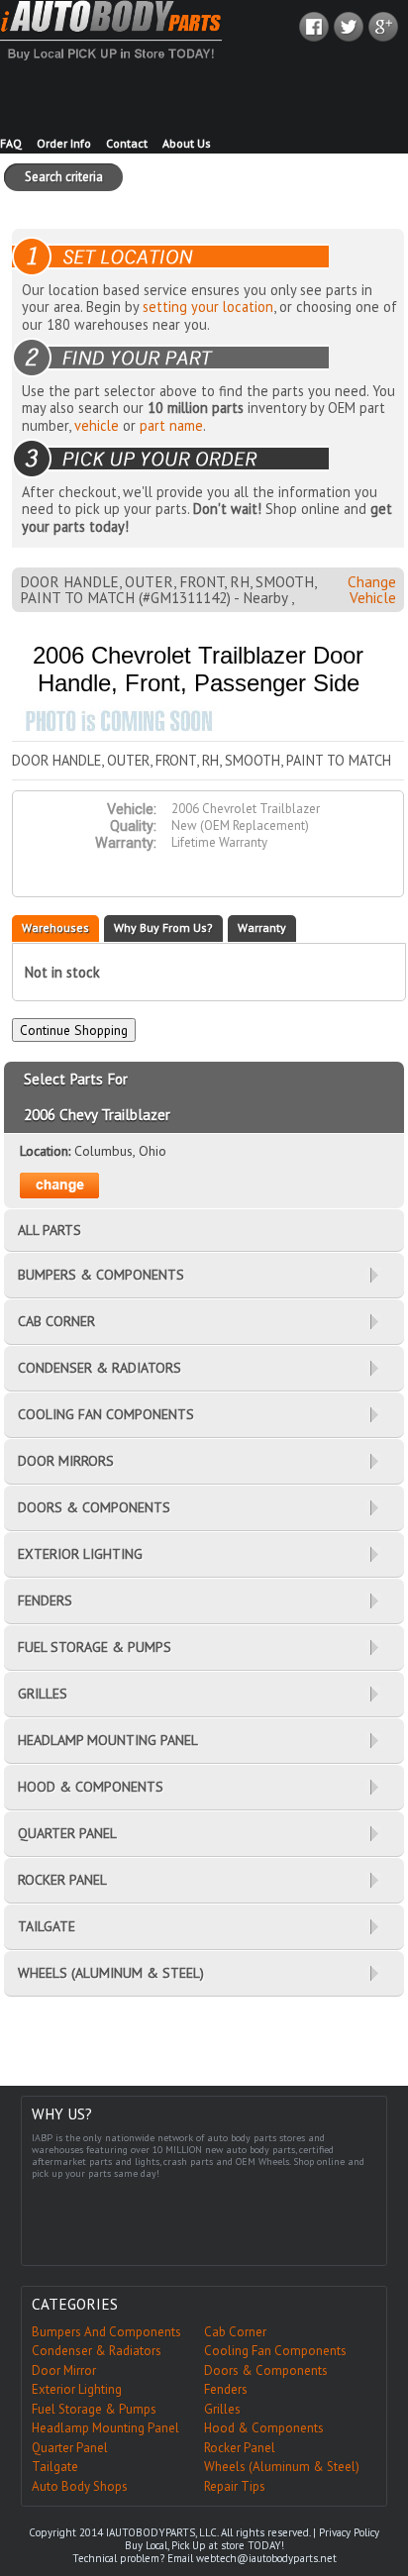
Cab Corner (235, 2332)
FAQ (11, 143)
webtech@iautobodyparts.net (266, 2558)
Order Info (64, 143)
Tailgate (55, 2467)
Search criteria (64, 177)
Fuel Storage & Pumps (94, 2409)
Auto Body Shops (80, 2486)
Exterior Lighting (77, 2389)
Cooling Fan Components (275, 2351)
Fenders (226, 2389)
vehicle (97, 425)
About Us (187, 143)
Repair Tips (235, 2486)
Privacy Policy (349, 2532)
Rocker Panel (240, 2448)
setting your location (208, 307)
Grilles (222, 2409)
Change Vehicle (372, 589)
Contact (127, 143)
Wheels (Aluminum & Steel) (282, 2467)
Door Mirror (64, 2370)
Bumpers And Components (106, 2332)
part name (171, 425)
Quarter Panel (70, 2448)
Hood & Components (264, 2428)
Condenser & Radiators (97, 2351)
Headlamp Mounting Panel (105, 2428)
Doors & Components (266, 2370)
